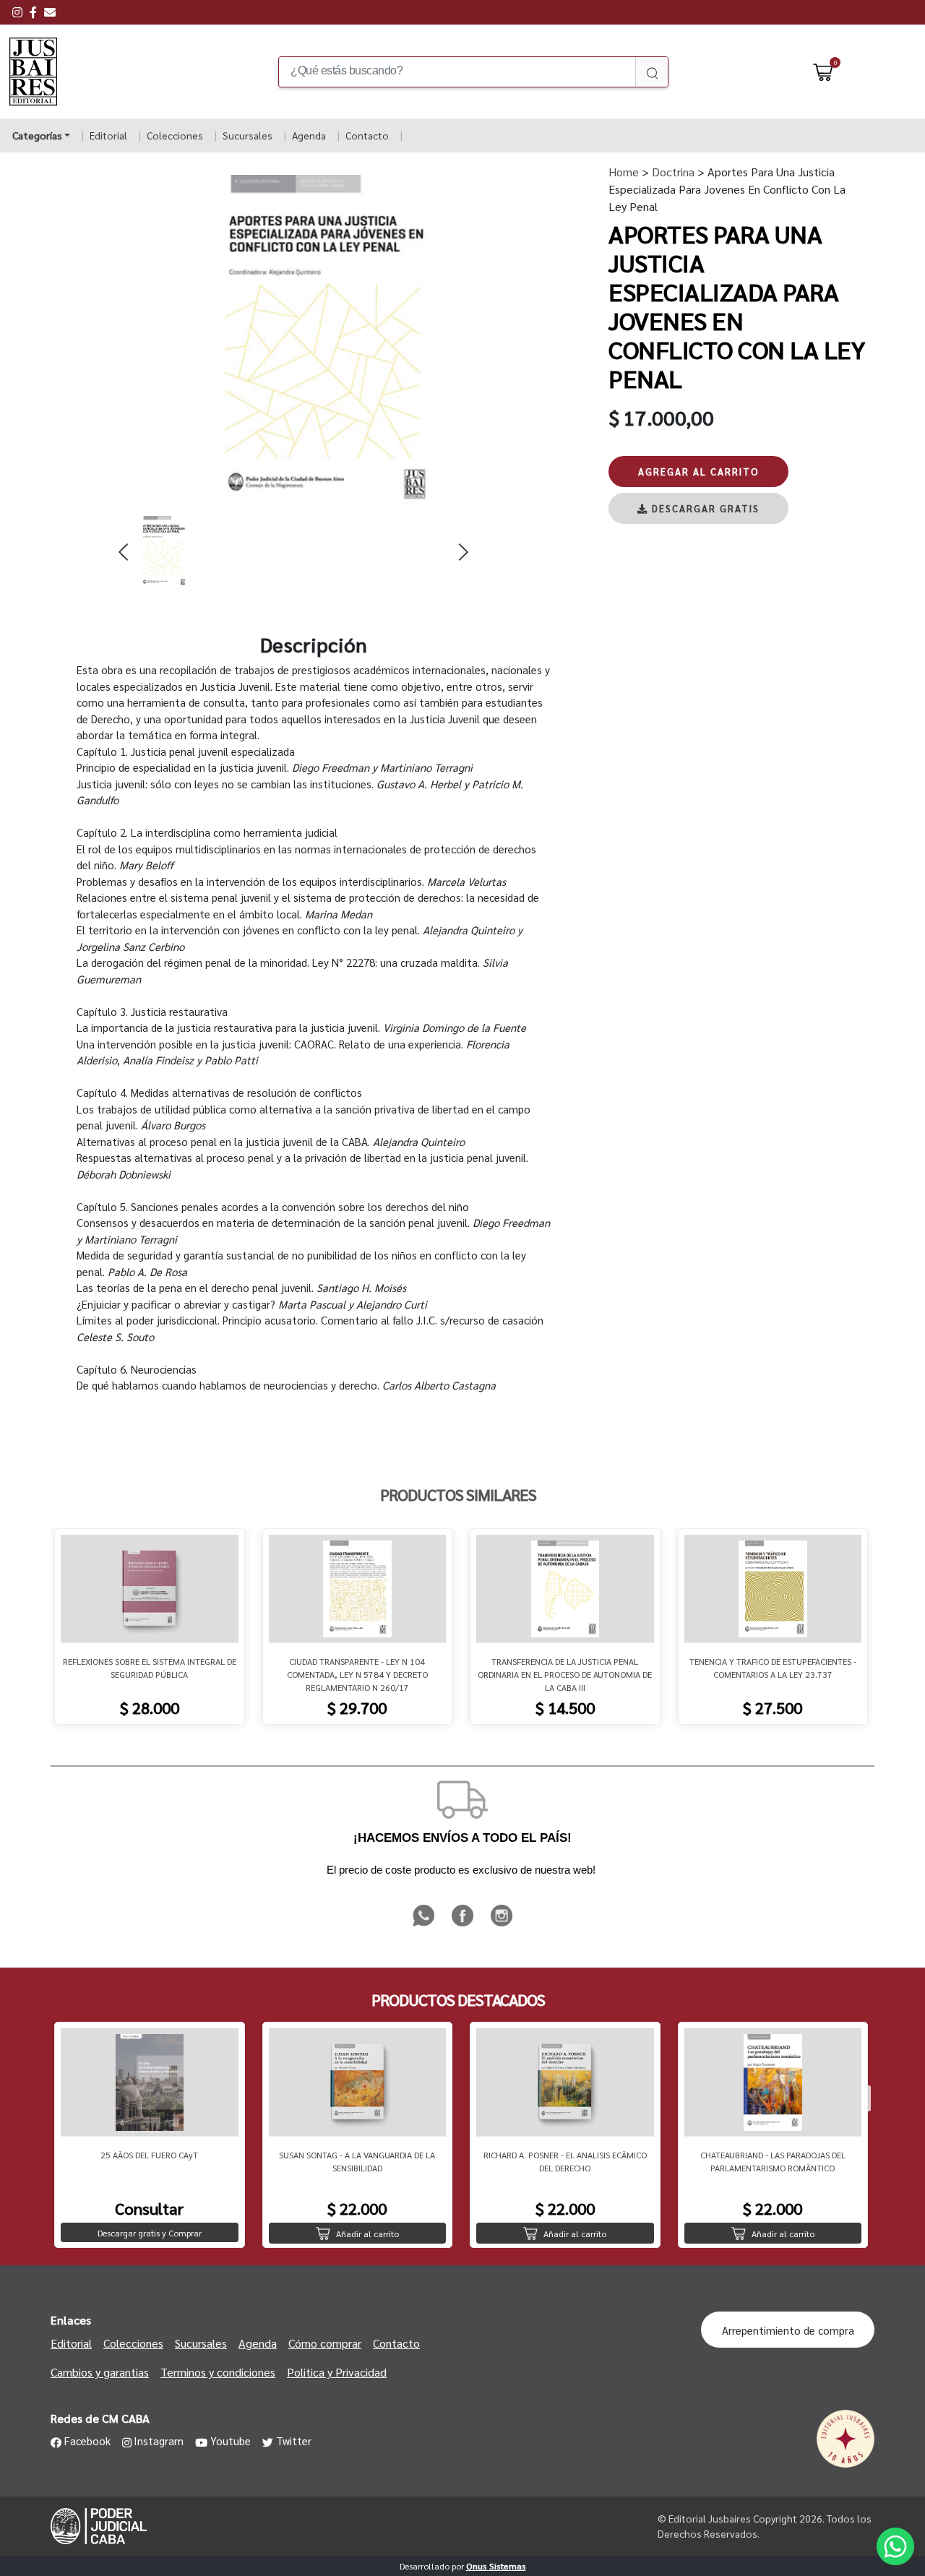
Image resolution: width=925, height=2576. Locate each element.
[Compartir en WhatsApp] (425, 1924)
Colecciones (175, 135)
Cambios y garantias (100, 2372)
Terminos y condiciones (218, 2372)
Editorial (108, 135)
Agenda (309, 135)
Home (624, 172)
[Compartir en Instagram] (502, 1924)
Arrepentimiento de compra (788, 2330)
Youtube (231, 2441)
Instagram (159, 2441)
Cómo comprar (325, 2343)
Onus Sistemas (496, 2566)
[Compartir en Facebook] (464, 1924)
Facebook (87, 2441)
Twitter (294, 2441)
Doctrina (672, 172)
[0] (823, 72)
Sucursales (248, 135)
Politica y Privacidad (337, 2372)
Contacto (367, 135)
